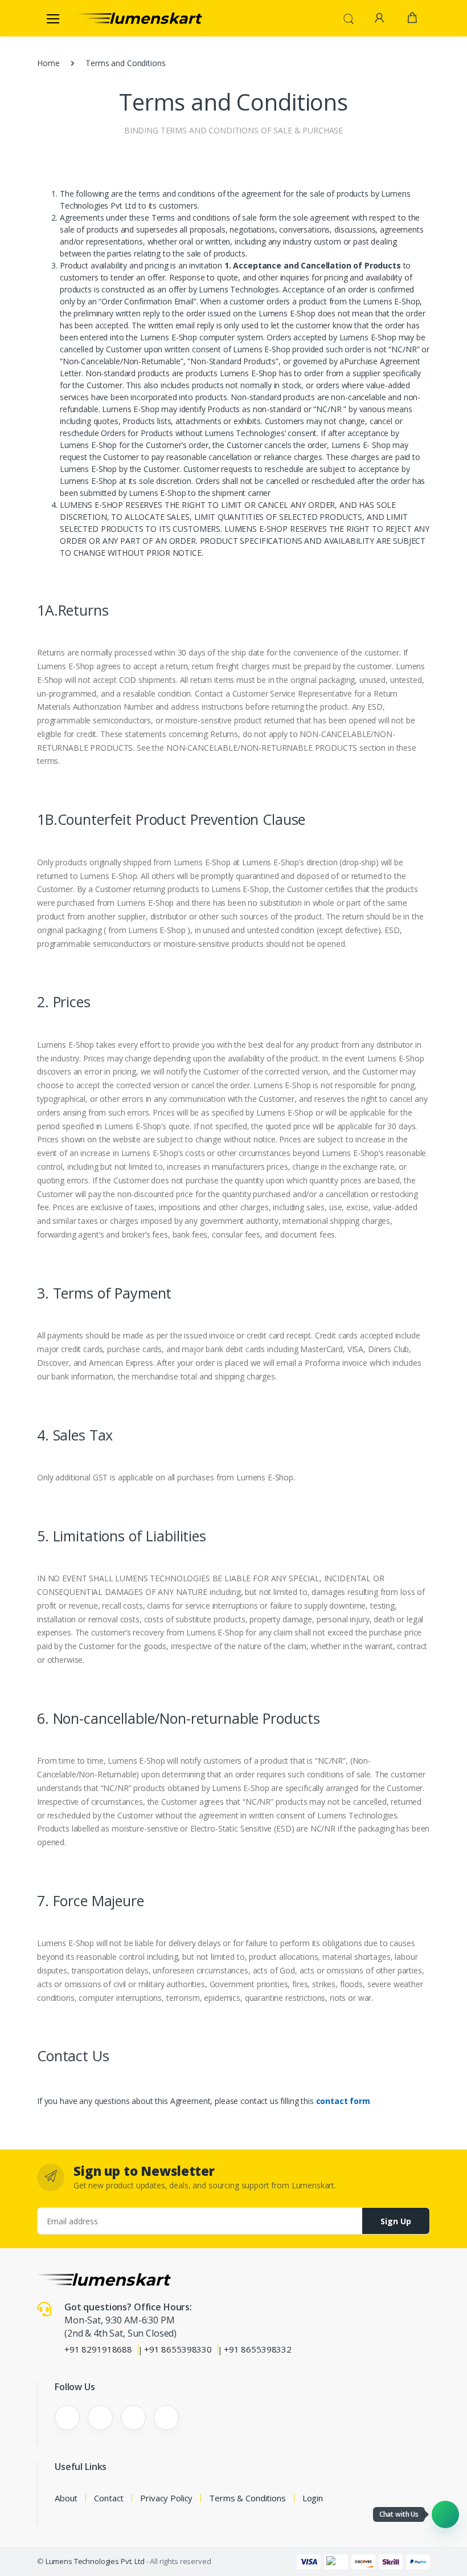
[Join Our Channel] (445, 2514)
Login (313, 2498)
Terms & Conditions (247, 2498)
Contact (109, 2498)
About (66, 2498)
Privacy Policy (166, 2498)
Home (48, 63)
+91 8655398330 (178, 2349)
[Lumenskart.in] (140, 18)
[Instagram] (100, 2418)
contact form (343, 2101)
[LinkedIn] (133, 2418)
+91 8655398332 (258, 2349)
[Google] (166, 2418)
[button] (349, 17)
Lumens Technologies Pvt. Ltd (95, 2561)
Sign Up (396, 2221)
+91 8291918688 (98, 2349)
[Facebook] (67, 2418)
